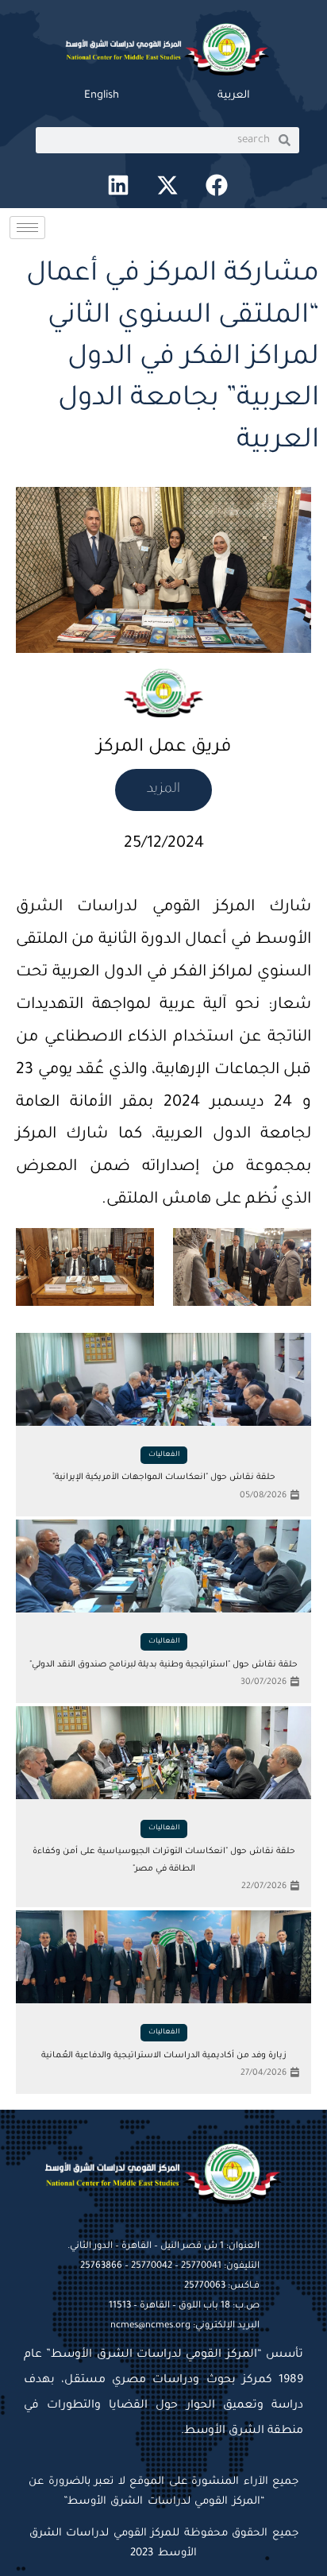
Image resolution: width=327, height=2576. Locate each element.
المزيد (163, 790)
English (102, 96)
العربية (234, 96)
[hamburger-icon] (27, 228)
